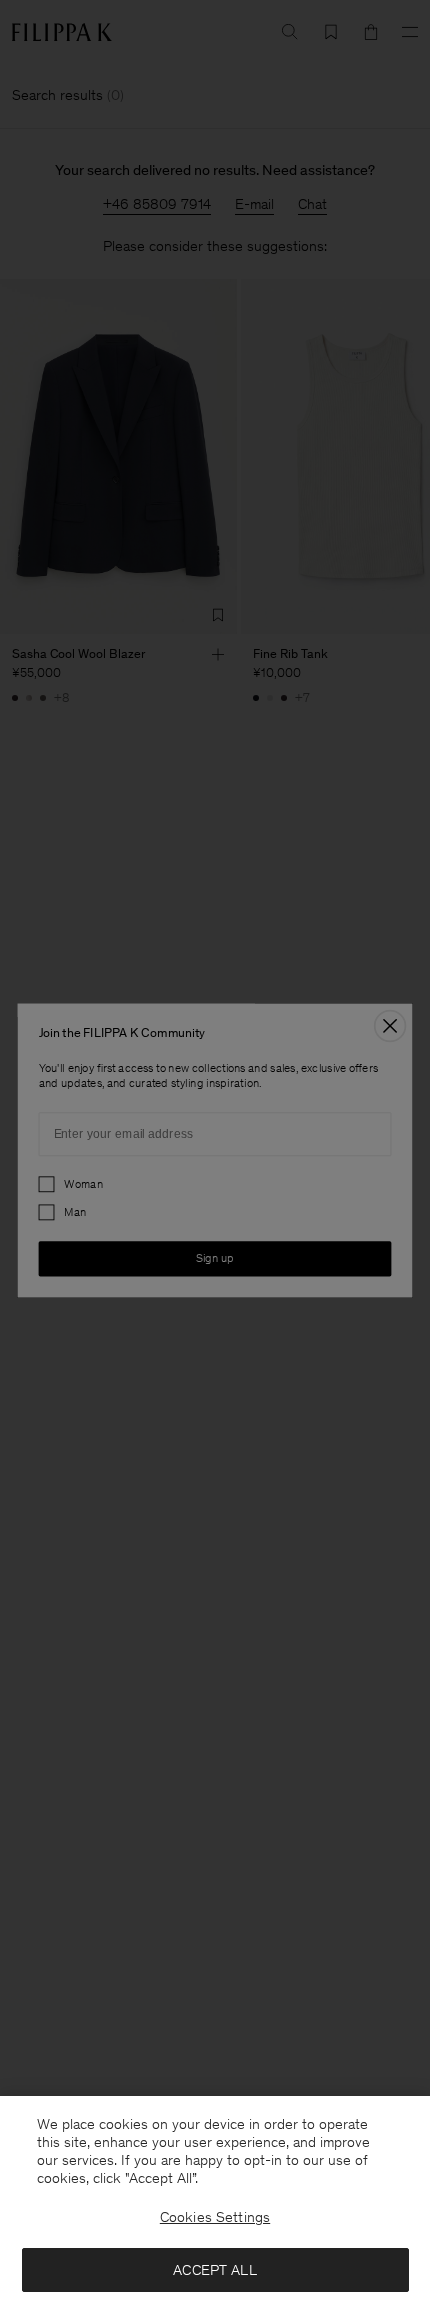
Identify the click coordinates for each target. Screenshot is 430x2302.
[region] (215, 2199)
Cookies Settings (215, 2217)
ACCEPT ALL (215, 2270)
